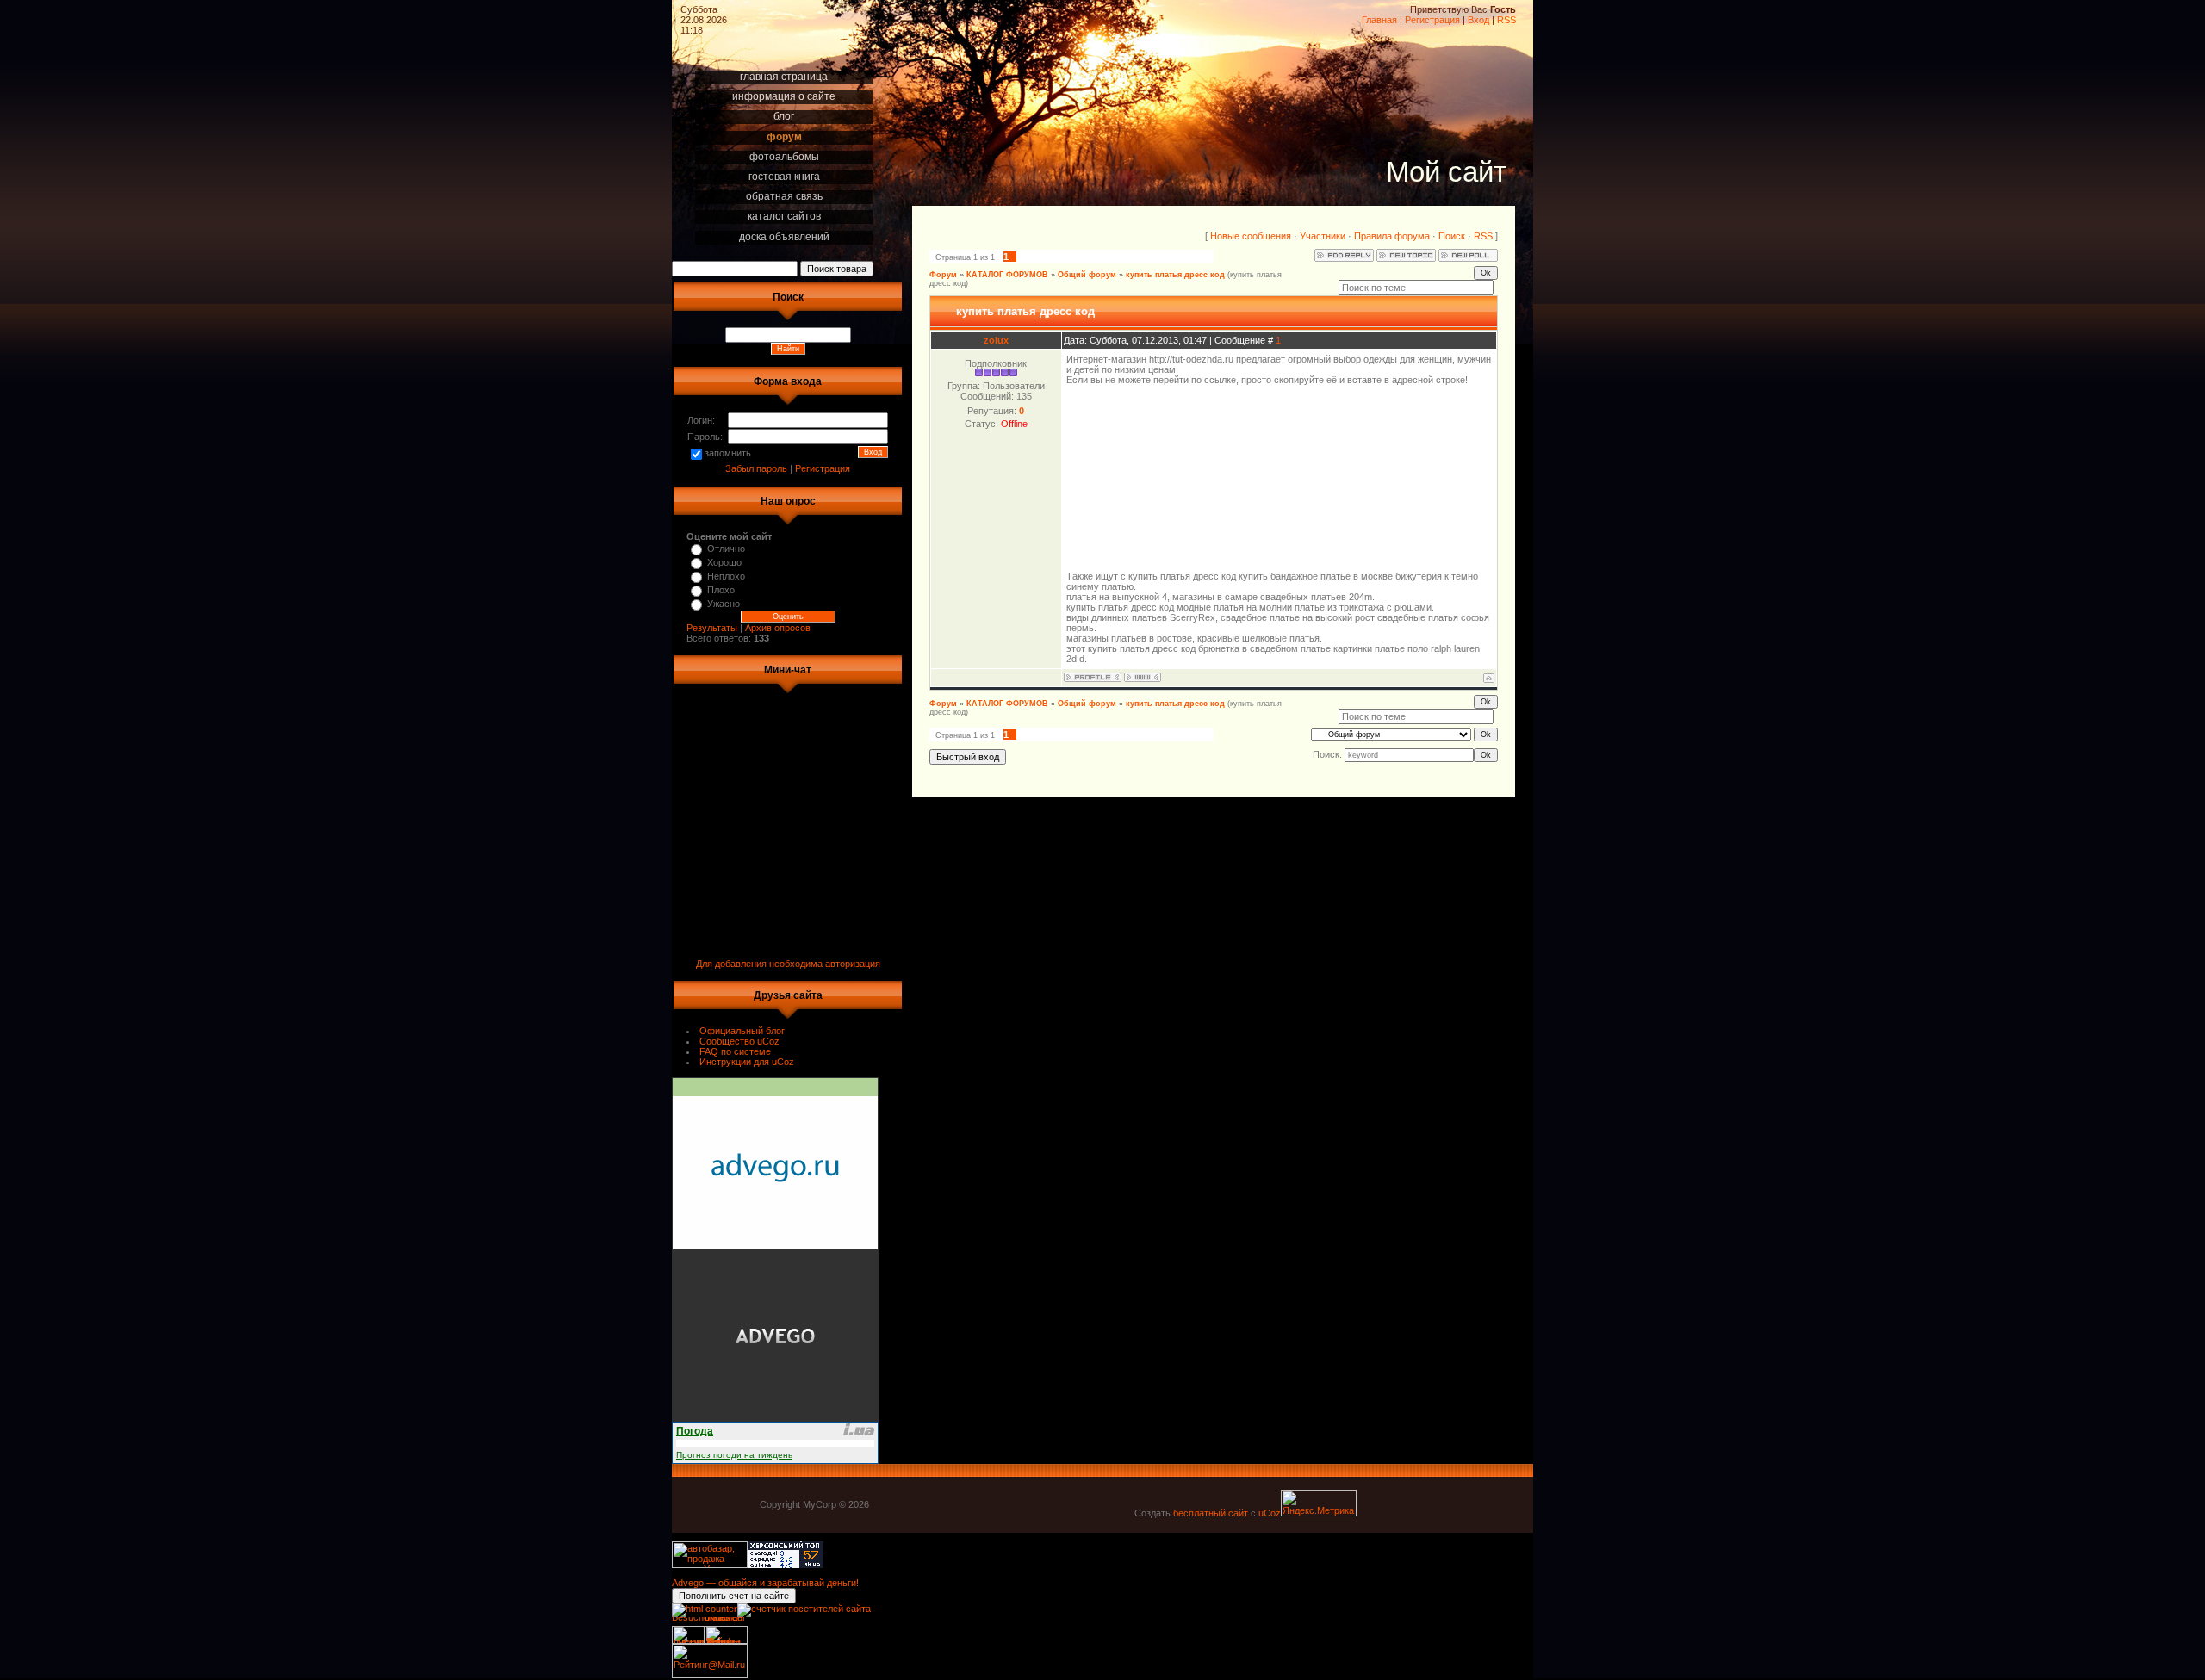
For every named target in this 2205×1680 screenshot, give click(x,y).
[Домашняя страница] (1143, 677)
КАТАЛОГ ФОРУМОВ (1007, 275)
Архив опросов (778, 628)
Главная (1379, 20)
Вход (1478, 20)
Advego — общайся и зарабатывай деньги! (765, 1583)
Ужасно (724, 604)
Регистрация (1432, 20)
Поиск (1452, 236)
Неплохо (726, 576)
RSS (1506, 20)
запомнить (728, 453)
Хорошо (724, 562)
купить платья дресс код (1175, 275)
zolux (996, 340)
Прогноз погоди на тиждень (734, 1455)
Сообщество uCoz (739, 1041)
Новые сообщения (1251, 236)
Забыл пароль (756, 468)
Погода (695, 1431)
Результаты (712, 628)
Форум (943, 275)
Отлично (726, 549)
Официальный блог (742, 1031)
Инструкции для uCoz (747, 1062)
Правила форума (1392, 236)
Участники (1323, 236)
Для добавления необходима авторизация (788, 964)
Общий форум (1087, 275)
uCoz (1270, 1513)
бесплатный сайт (1211, 1513)
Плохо (721, 590)
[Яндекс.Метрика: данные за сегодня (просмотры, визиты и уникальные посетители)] (1319, 1503)
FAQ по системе (735, 1051)
